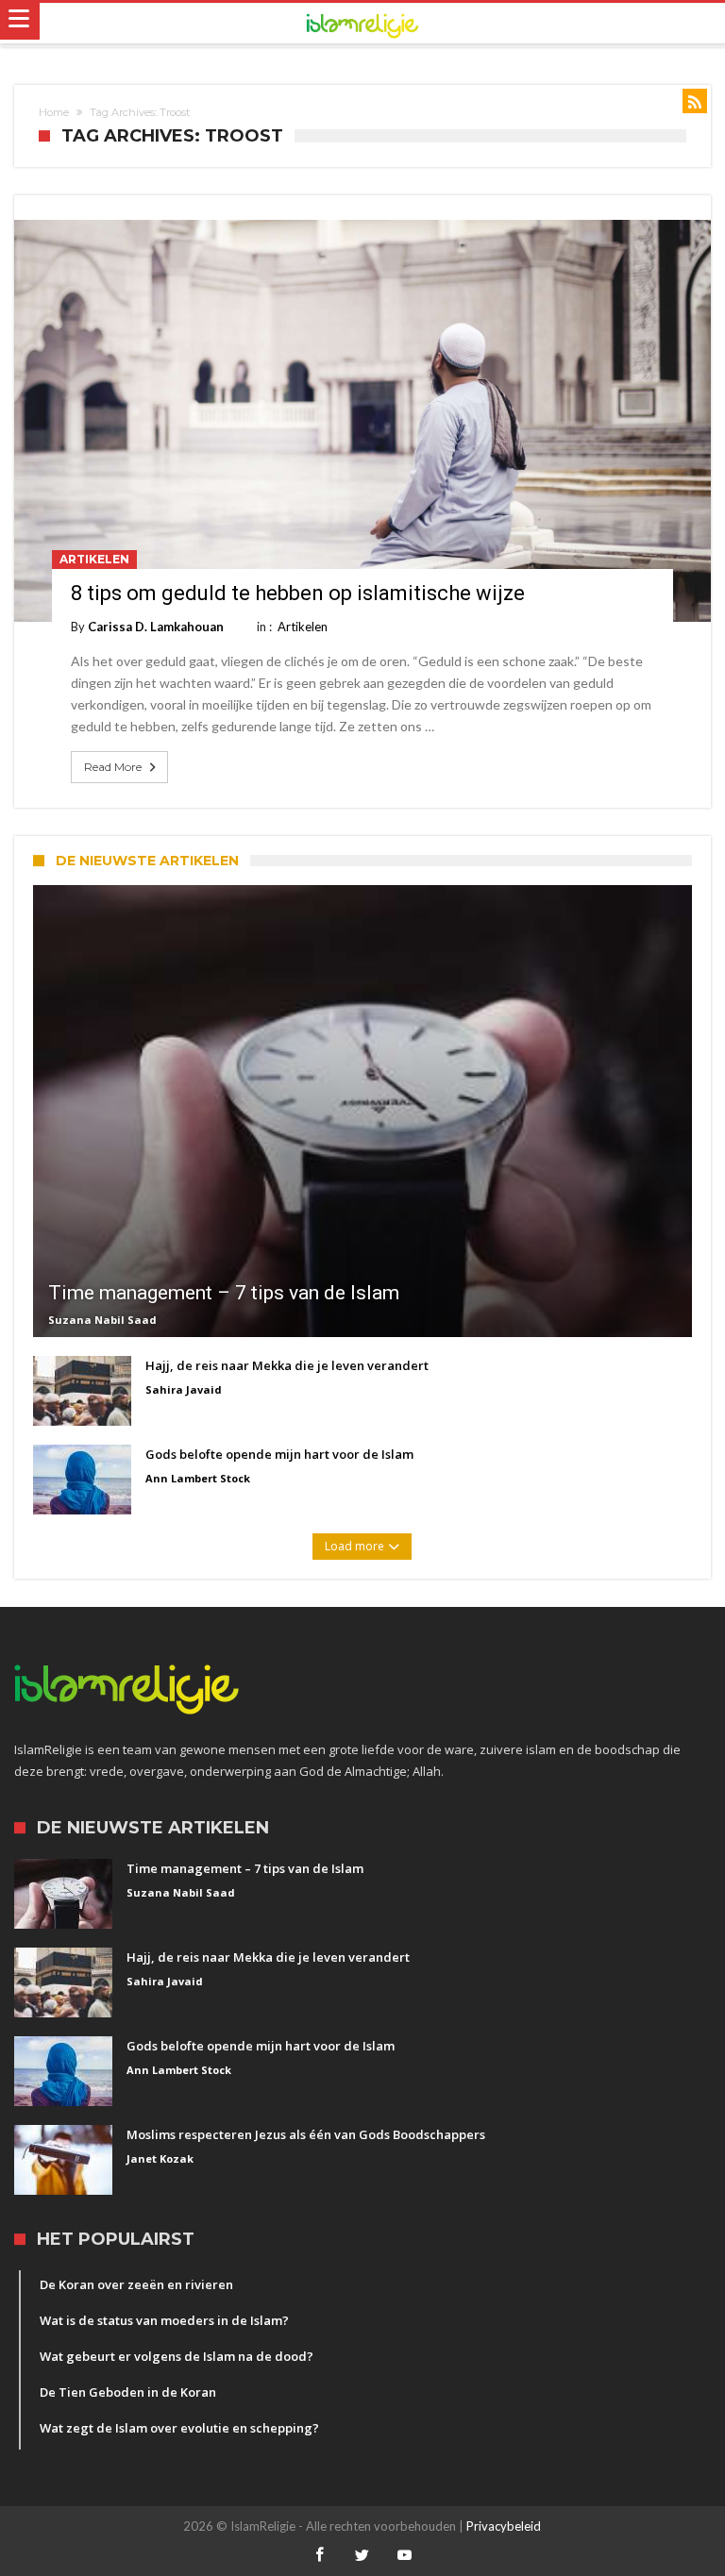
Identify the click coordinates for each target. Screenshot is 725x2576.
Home (54, 112)
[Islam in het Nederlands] (362, 24)
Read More (113, 767)
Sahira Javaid (184, 1389)
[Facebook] (320, 2556)
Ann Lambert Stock (198, 1478)
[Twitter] (362, 2556)
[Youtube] (405, 2556)
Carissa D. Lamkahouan (156, 627)
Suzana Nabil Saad (102, 1320)
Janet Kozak (160, 2158)
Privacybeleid (504, 2526)
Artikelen (94, 559)
